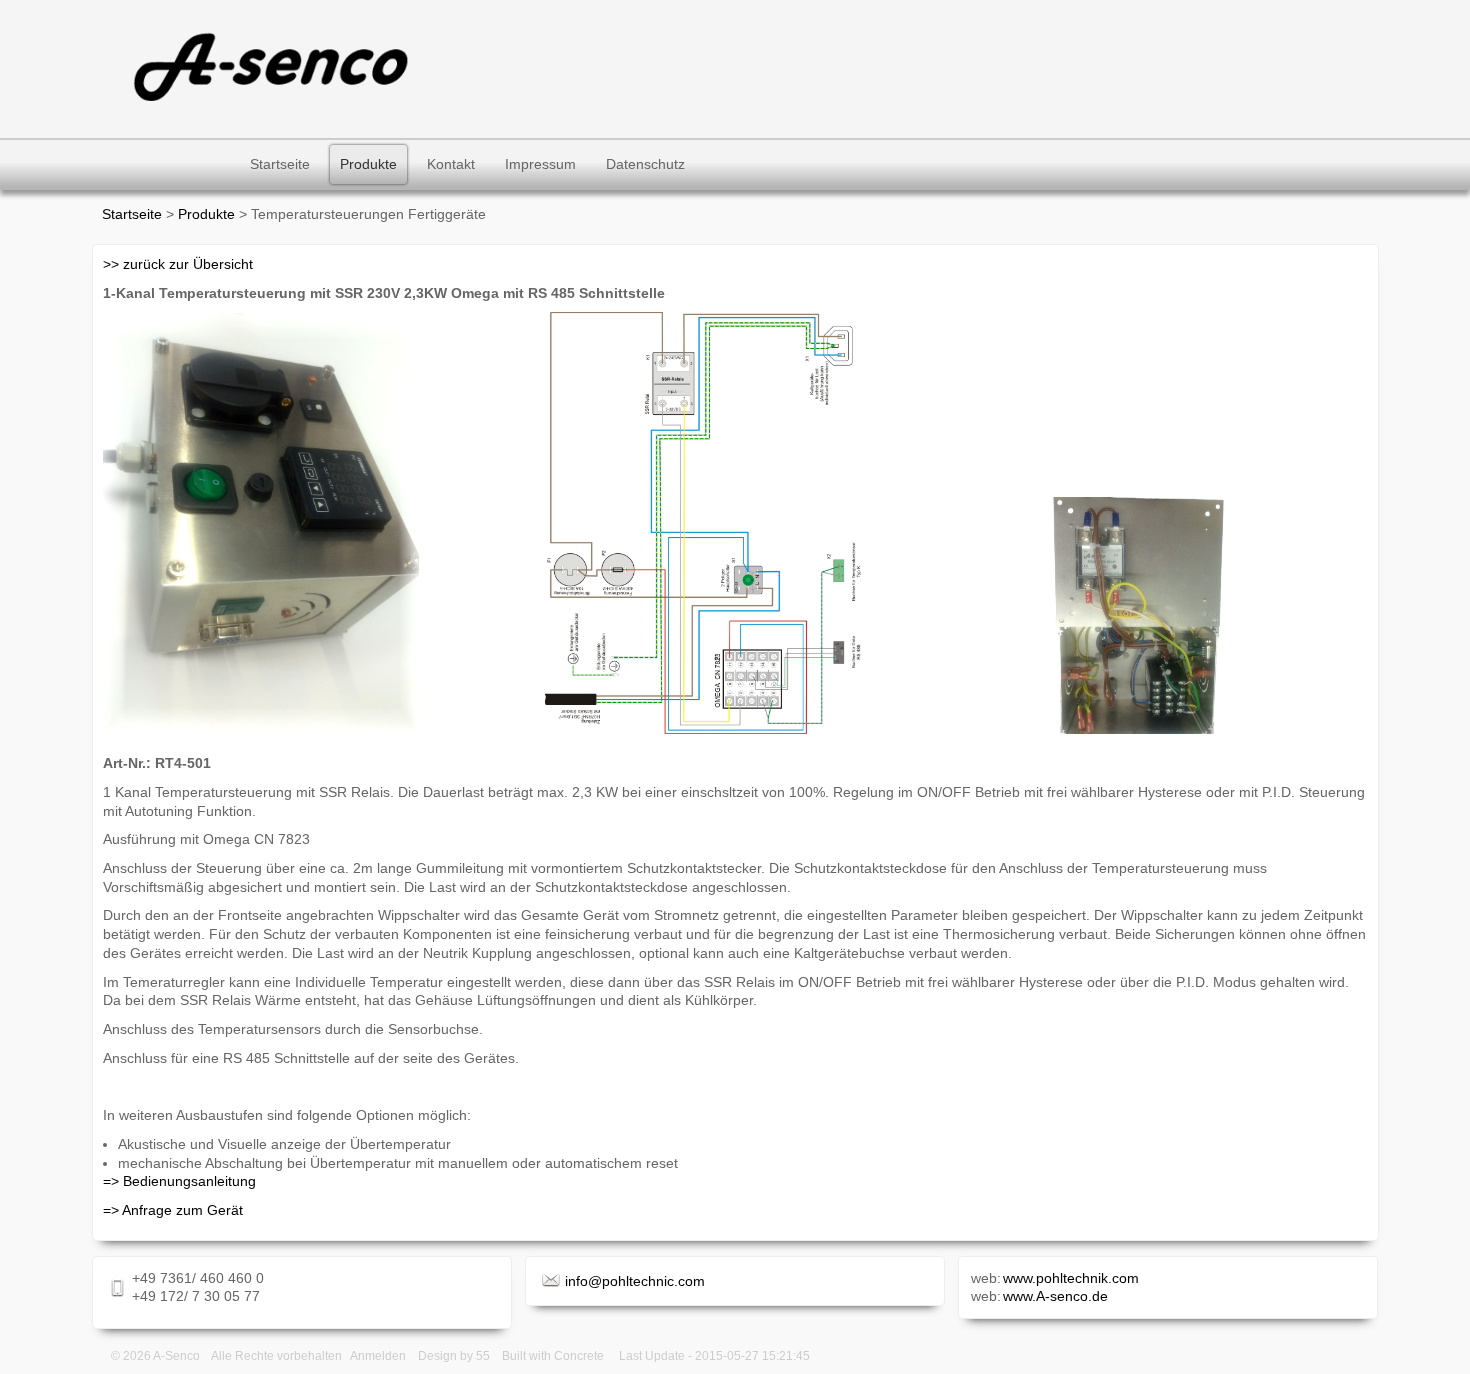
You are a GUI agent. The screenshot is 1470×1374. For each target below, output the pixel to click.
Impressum (540, 164)
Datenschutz (645, 164)
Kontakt (451, 164)
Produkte (368, 164)
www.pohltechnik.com (1071, 1278)
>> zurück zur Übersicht (178, 264)
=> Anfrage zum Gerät (173, 1210)
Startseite (280, 164)
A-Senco (176, 1356)
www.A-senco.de (1055, 1296)
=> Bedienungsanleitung (179, 1181)
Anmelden (378, 1356)
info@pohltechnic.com (635, 1281)
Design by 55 (454, 1356)
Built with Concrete (553, 1356)
